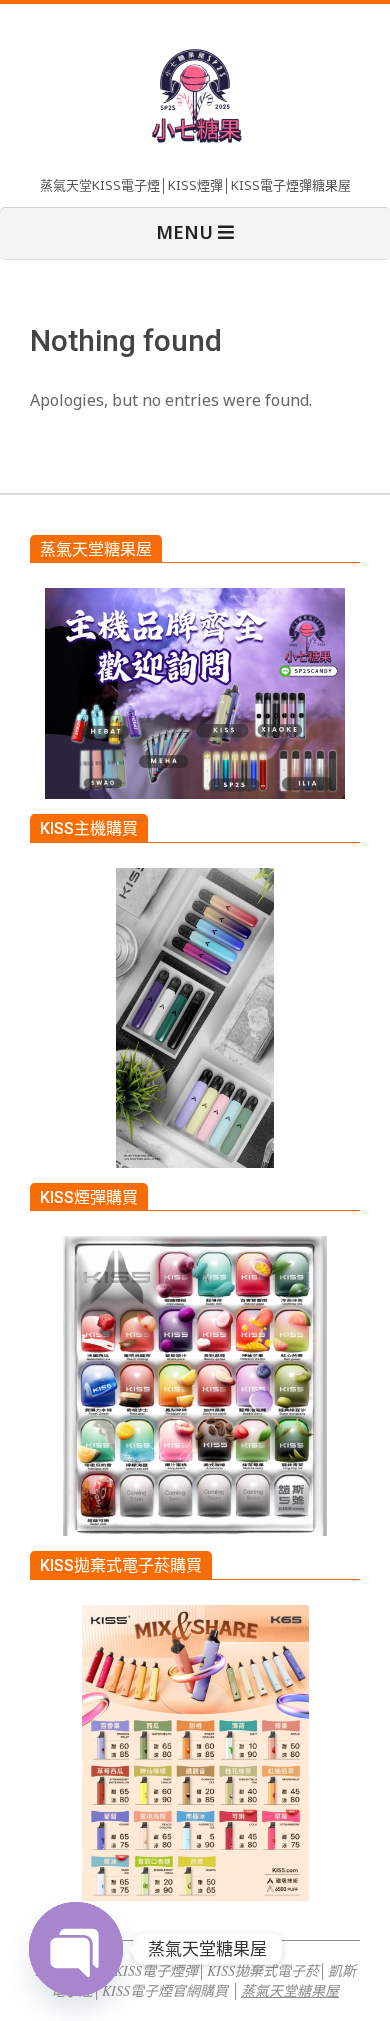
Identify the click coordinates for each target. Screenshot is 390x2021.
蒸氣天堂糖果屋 (290, 1990)
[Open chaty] (76, 1949)
